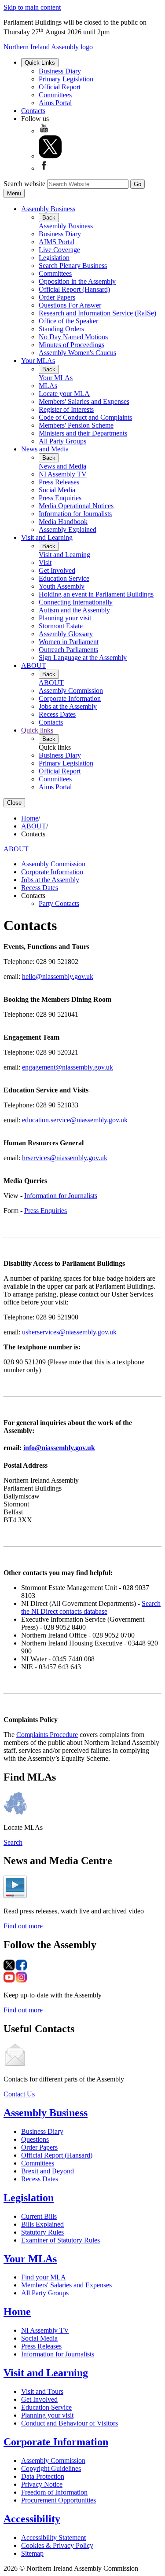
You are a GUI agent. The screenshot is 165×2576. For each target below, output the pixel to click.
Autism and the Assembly (74, 610)
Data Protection (43, 2476)
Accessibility (32, 2519)
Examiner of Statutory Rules (60, 2240)
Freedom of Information (54, 2492)
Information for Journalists (75, 514)
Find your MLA (44, 2277)
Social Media (57, 490)
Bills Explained (42, 2224)
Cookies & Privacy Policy (57, 2545)
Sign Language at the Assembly (83, 658)
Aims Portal (55, 103)
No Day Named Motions (73, 337)
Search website (24, 184)
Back (49, 218)
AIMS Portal (57, 242)
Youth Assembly (62, 586)
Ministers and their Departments (83, 433)
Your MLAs (38, 361)
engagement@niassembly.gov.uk (68, 1067)
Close (14, 803)
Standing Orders (61, 329)
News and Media (45, 449)
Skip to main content (32, 7)
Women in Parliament (69, 642)
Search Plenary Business (73, 266)
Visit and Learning (47, 537)
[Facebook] (44, 168)
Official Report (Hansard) (74, 289)
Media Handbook (63, 522)
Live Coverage (59, 250)
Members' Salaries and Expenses (84, 401)
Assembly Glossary (66, 634)
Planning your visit (65, 618)
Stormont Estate (61, 626)
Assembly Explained (68, 529)
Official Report (60, 87)
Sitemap (32, 2553)
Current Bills (39, 2216)
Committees (55, 95)
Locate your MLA (64, 394)
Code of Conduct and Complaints (85, 417)
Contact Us (19, 2094)
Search (13, 1842)
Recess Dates (57, 714)
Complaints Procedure (47, 1735)
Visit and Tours (42, 2391)
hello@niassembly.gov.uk (58, 977)
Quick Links (40, 63)
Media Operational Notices (76, 506)
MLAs (48, 386)
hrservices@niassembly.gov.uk (65, 1158)
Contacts (33, 111)
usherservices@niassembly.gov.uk (69, 1332)
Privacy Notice (42, 2484)
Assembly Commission (71, 691)
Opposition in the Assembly (77, 281)
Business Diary (60, 71)
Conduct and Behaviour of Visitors (70, 2423)
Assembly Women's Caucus (77, 353)
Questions (35, 2139)
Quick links (37, 730)
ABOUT (34, 665)
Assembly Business (48, 209)
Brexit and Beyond (48, 2171)
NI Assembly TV (63, 474)
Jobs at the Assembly (68, 706)
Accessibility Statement (53, 2538)
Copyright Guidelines (51, 2468)
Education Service (64, 578)
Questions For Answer (70, 305)
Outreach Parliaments (68, 650)
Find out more (23, 1926)
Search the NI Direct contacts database (91, 1607)
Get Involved (57, 570)
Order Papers (57, 297)
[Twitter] (50, 156)
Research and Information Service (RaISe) (97, 313)
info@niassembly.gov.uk (59, 1448)
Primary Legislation (66, 79)
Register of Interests (66, 409)
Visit (45, 562)
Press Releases (59, 482)
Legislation (54, 258)
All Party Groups (62, 441)
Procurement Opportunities (59, 2500)
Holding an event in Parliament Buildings (96, 594)
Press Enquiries (60, 498)
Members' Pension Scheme (76, 425)
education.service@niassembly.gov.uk (75, 1120)
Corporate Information (70, 698)
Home (30, 818)
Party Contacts (59, 903)
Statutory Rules (42, 2232)
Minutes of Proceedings (71, 345)
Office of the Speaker (68, 321)
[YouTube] (44, 131)
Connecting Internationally (76, 602)
